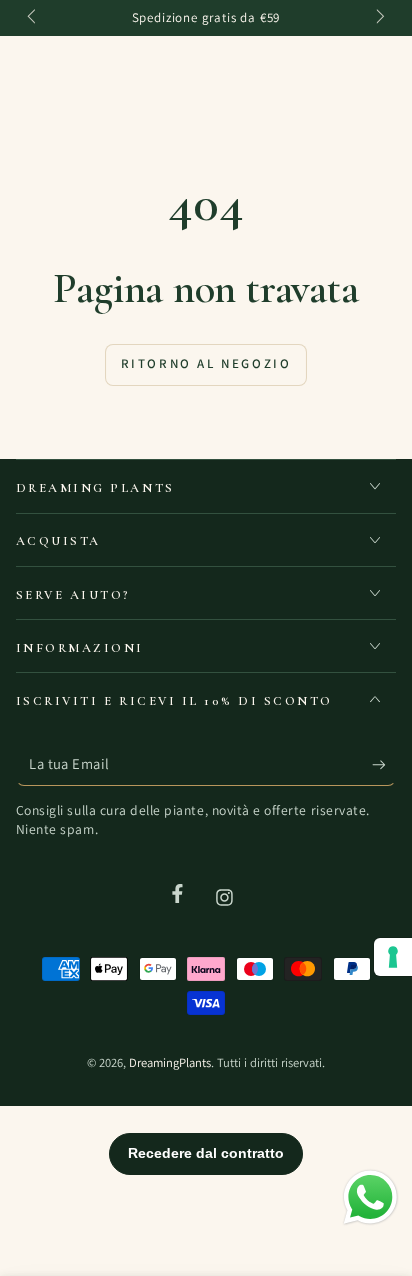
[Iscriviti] (384, 764)
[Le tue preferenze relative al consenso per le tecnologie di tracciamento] (393, 957)
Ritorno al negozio (206, 363)
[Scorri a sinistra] (34, 18)
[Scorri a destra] (379, 18)
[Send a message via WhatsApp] (370, 1197)
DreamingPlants (170, 1062)
